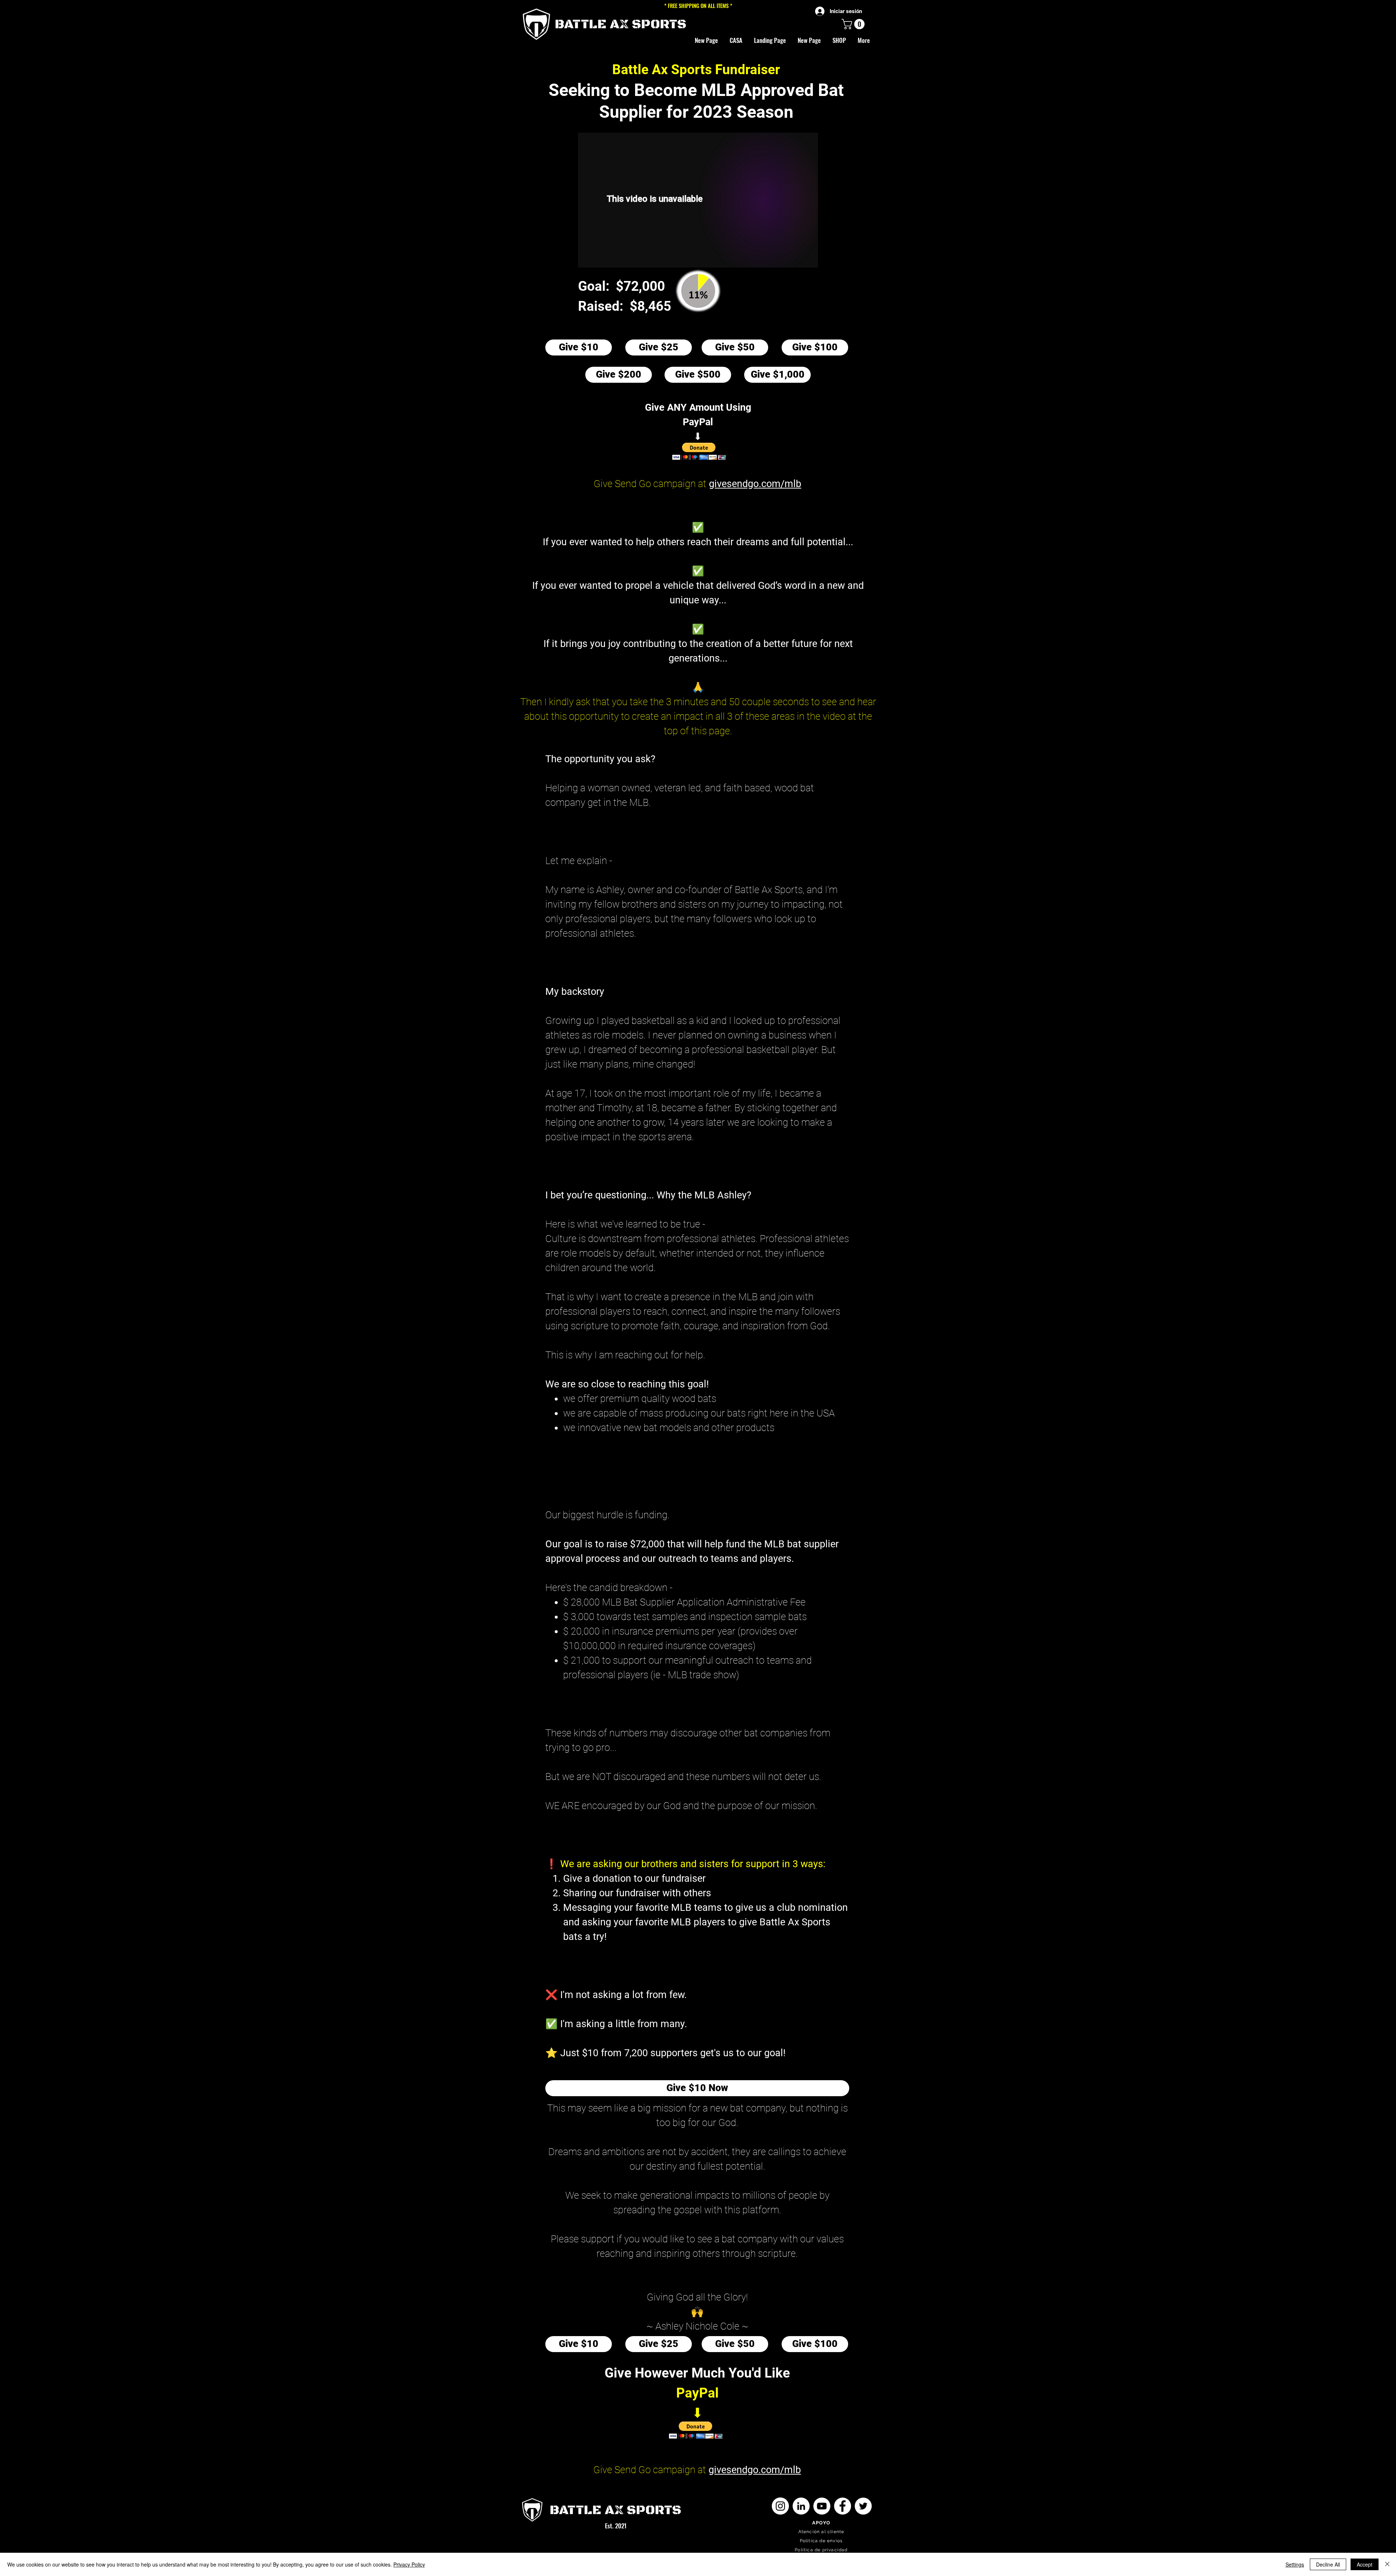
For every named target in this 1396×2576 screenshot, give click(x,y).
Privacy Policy (409, 2564)
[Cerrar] (1387, 2564)
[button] (839, 40)
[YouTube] (822, 2506)
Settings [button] (1295, 2564)
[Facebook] (843, 2506)
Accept (1365, 2564)
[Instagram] (780, 2506)
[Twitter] (863, 2506)
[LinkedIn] (801, 2506)
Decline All (1328, 2564)
